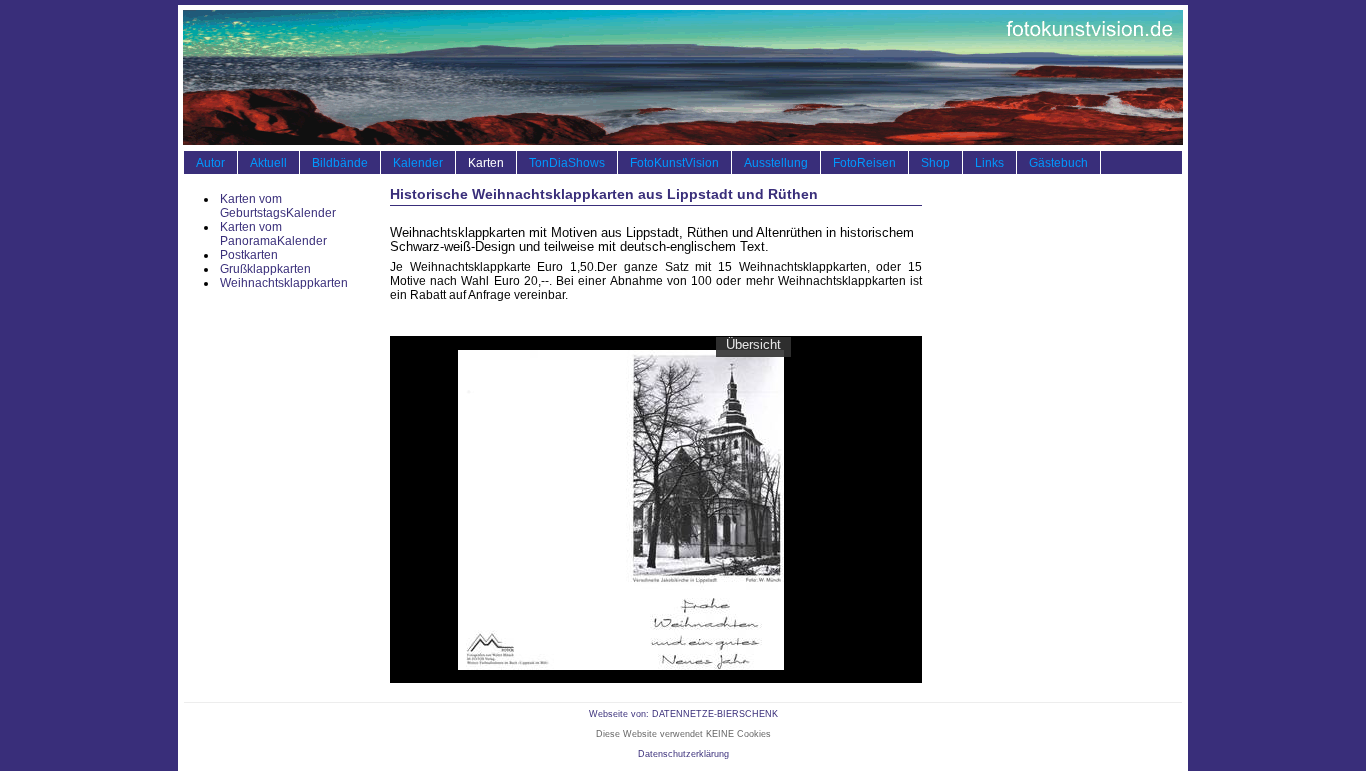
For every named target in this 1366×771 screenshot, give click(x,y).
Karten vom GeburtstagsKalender (278, 206)
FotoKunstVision (674, 163)
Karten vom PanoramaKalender (273, 234)
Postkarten (249, 255)
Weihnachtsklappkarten (284, 283)
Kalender (418, 163)
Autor (210, 163)
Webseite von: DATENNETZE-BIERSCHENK (683, 714)
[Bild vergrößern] (621, 508)
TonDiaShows (567, 163)
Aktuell (268, 163)
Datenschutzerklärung (683, 754)
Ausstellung (776, 163)
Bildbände (340, 163)
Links (989, 163)
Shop (935, 163)
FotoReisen (864, 163)
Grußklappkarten (265, 269)
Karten (486, 163)
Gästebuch (1058, 163)
